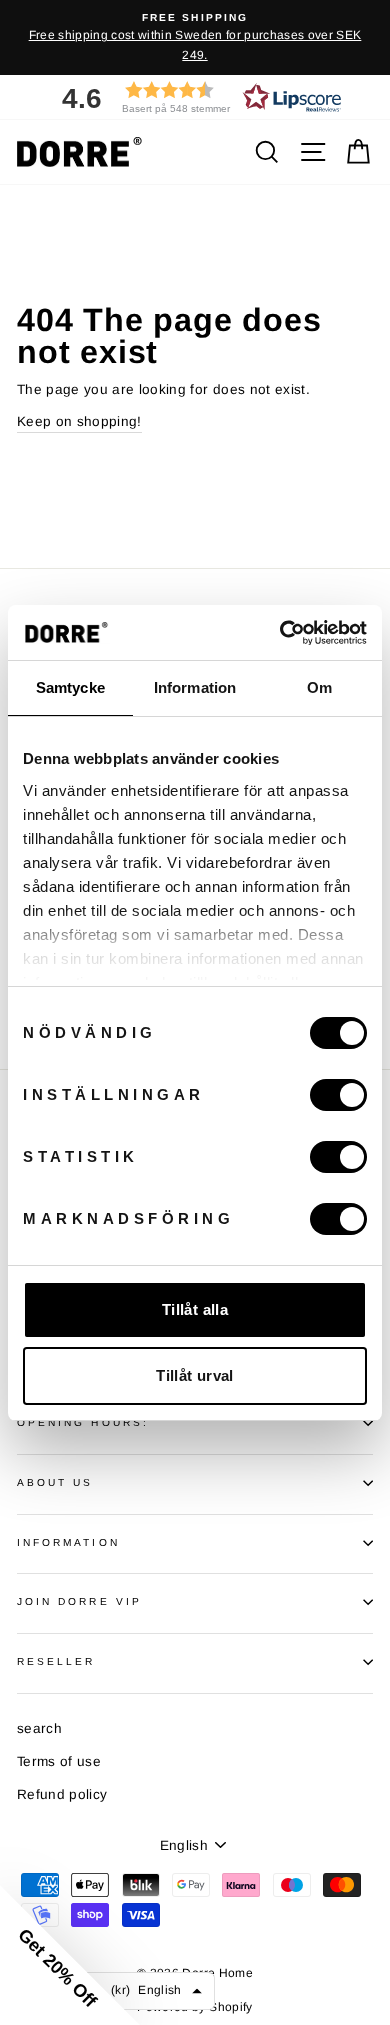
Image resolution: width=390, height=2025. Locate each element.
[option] (195, 37)
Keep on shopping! (79, 421)
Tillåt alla (195, 1309)
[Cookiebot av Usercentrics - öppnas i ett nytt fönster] (280, 633)
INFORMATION (68, 1542)
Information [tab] (195, 687)
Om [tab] (319, 687)
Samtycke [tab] (70, 687)
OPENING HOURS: (83, 1422)
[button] (195, 97)
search (39, 1728)
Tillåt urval (195, 1375)
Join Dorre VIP (79, 1601)
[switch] (338, 1095)
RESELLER (56, 1661)
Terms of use (59, 1761)
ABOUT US (55, 1482)
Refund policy (62, 1794)
